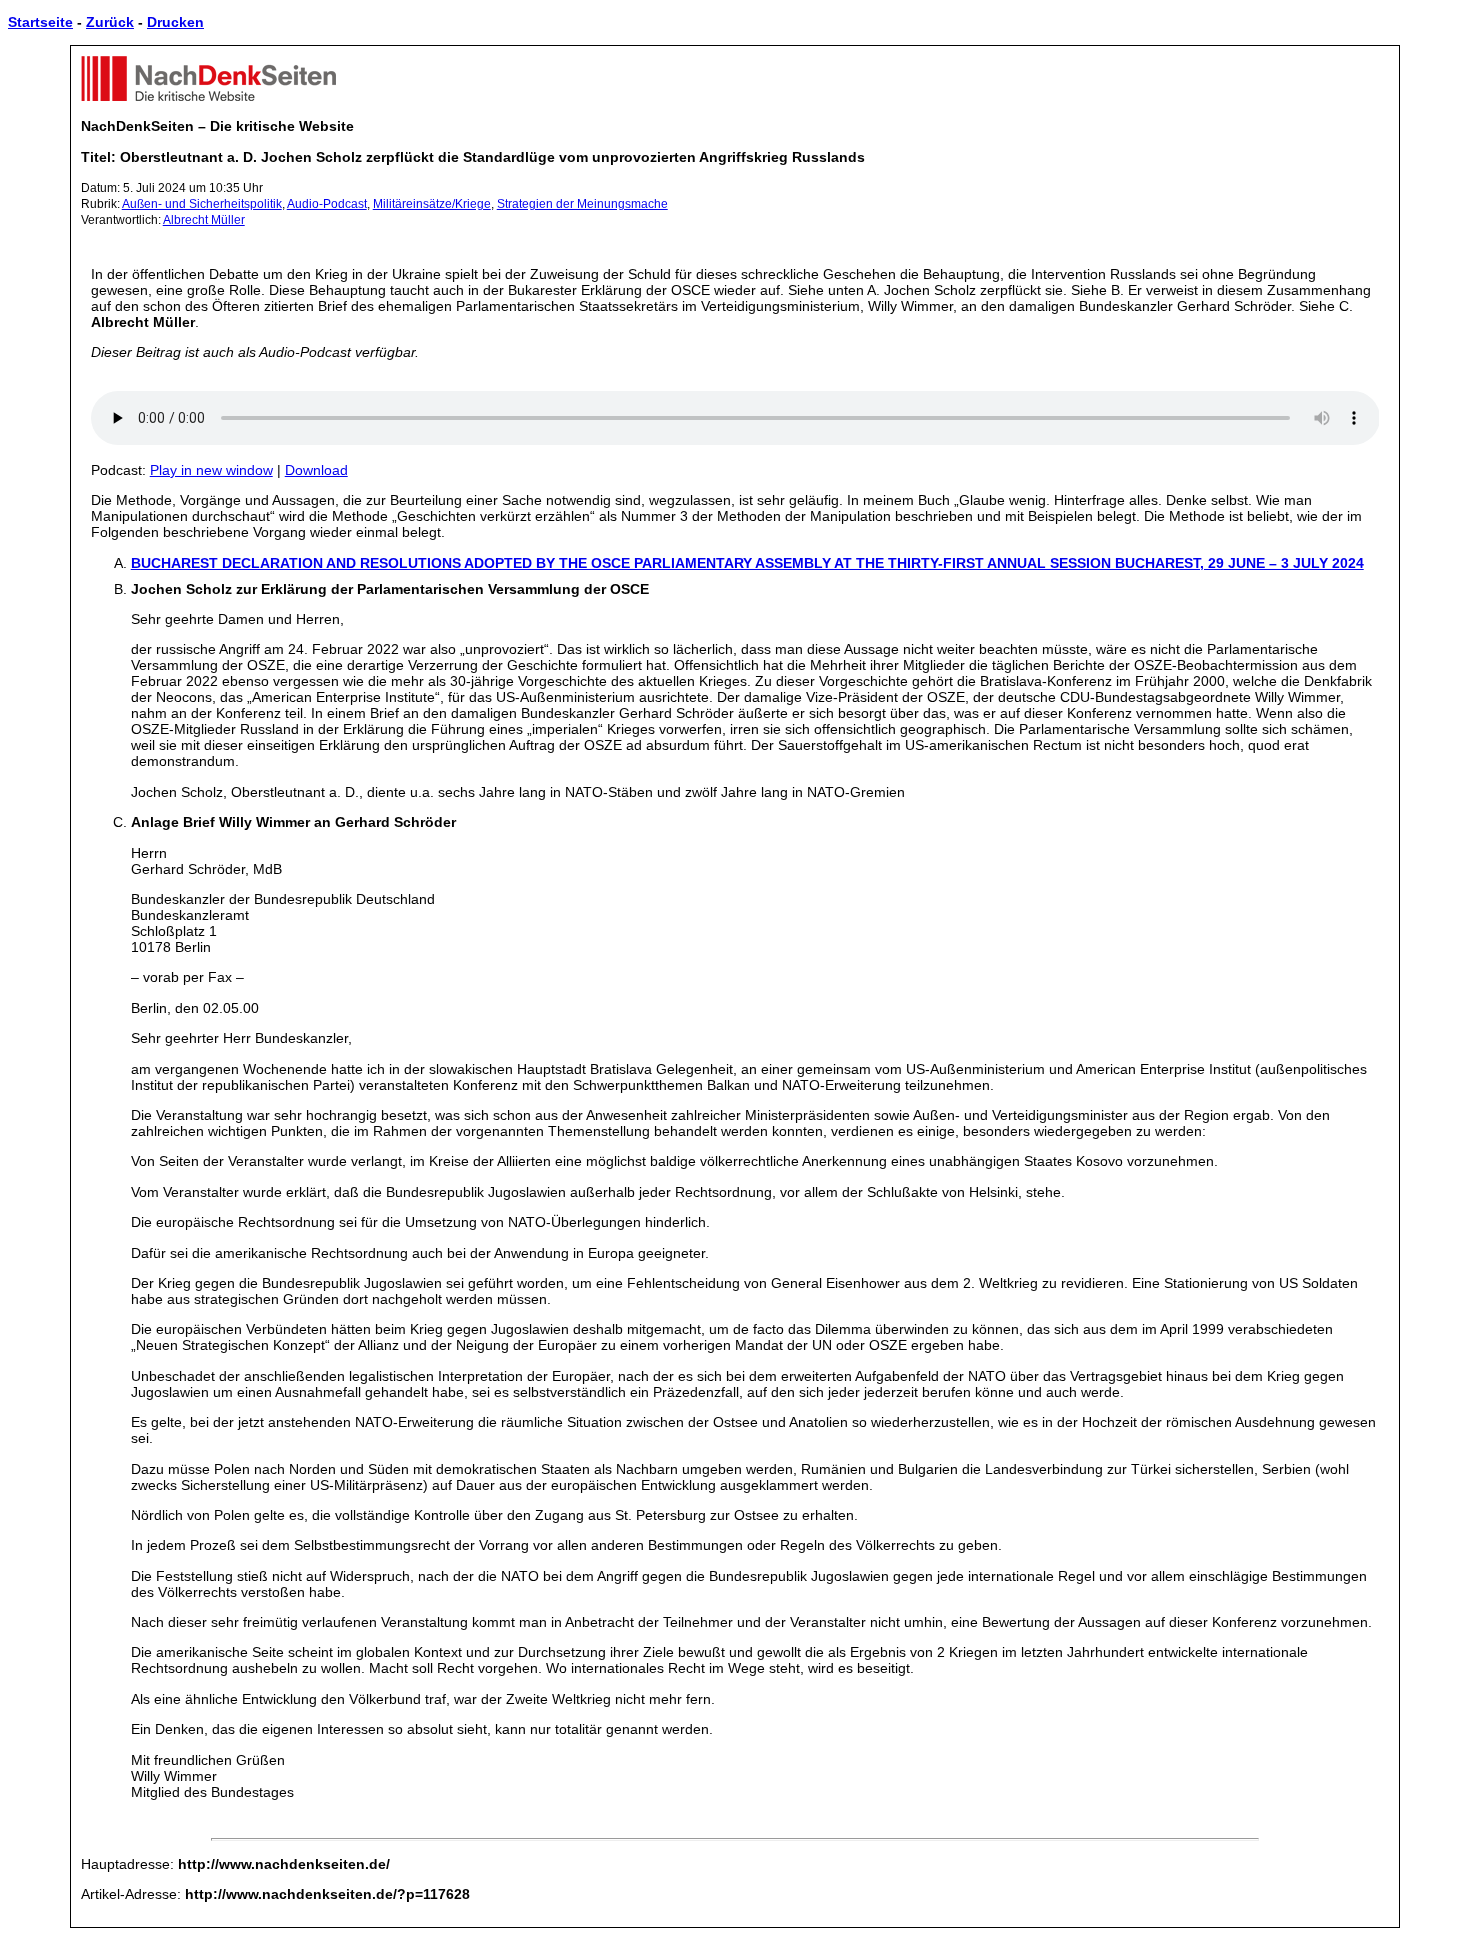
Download (316, 470)
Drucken (175, 22)
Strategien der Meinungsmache (582, 204)
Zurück (110, 22)
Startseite (40, 22)
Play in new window (211, 470)
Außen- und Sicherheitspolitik (202, 204)
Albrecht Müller (204, 220)
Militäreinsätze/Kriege (432, 204)
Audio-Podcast (327, 204)
